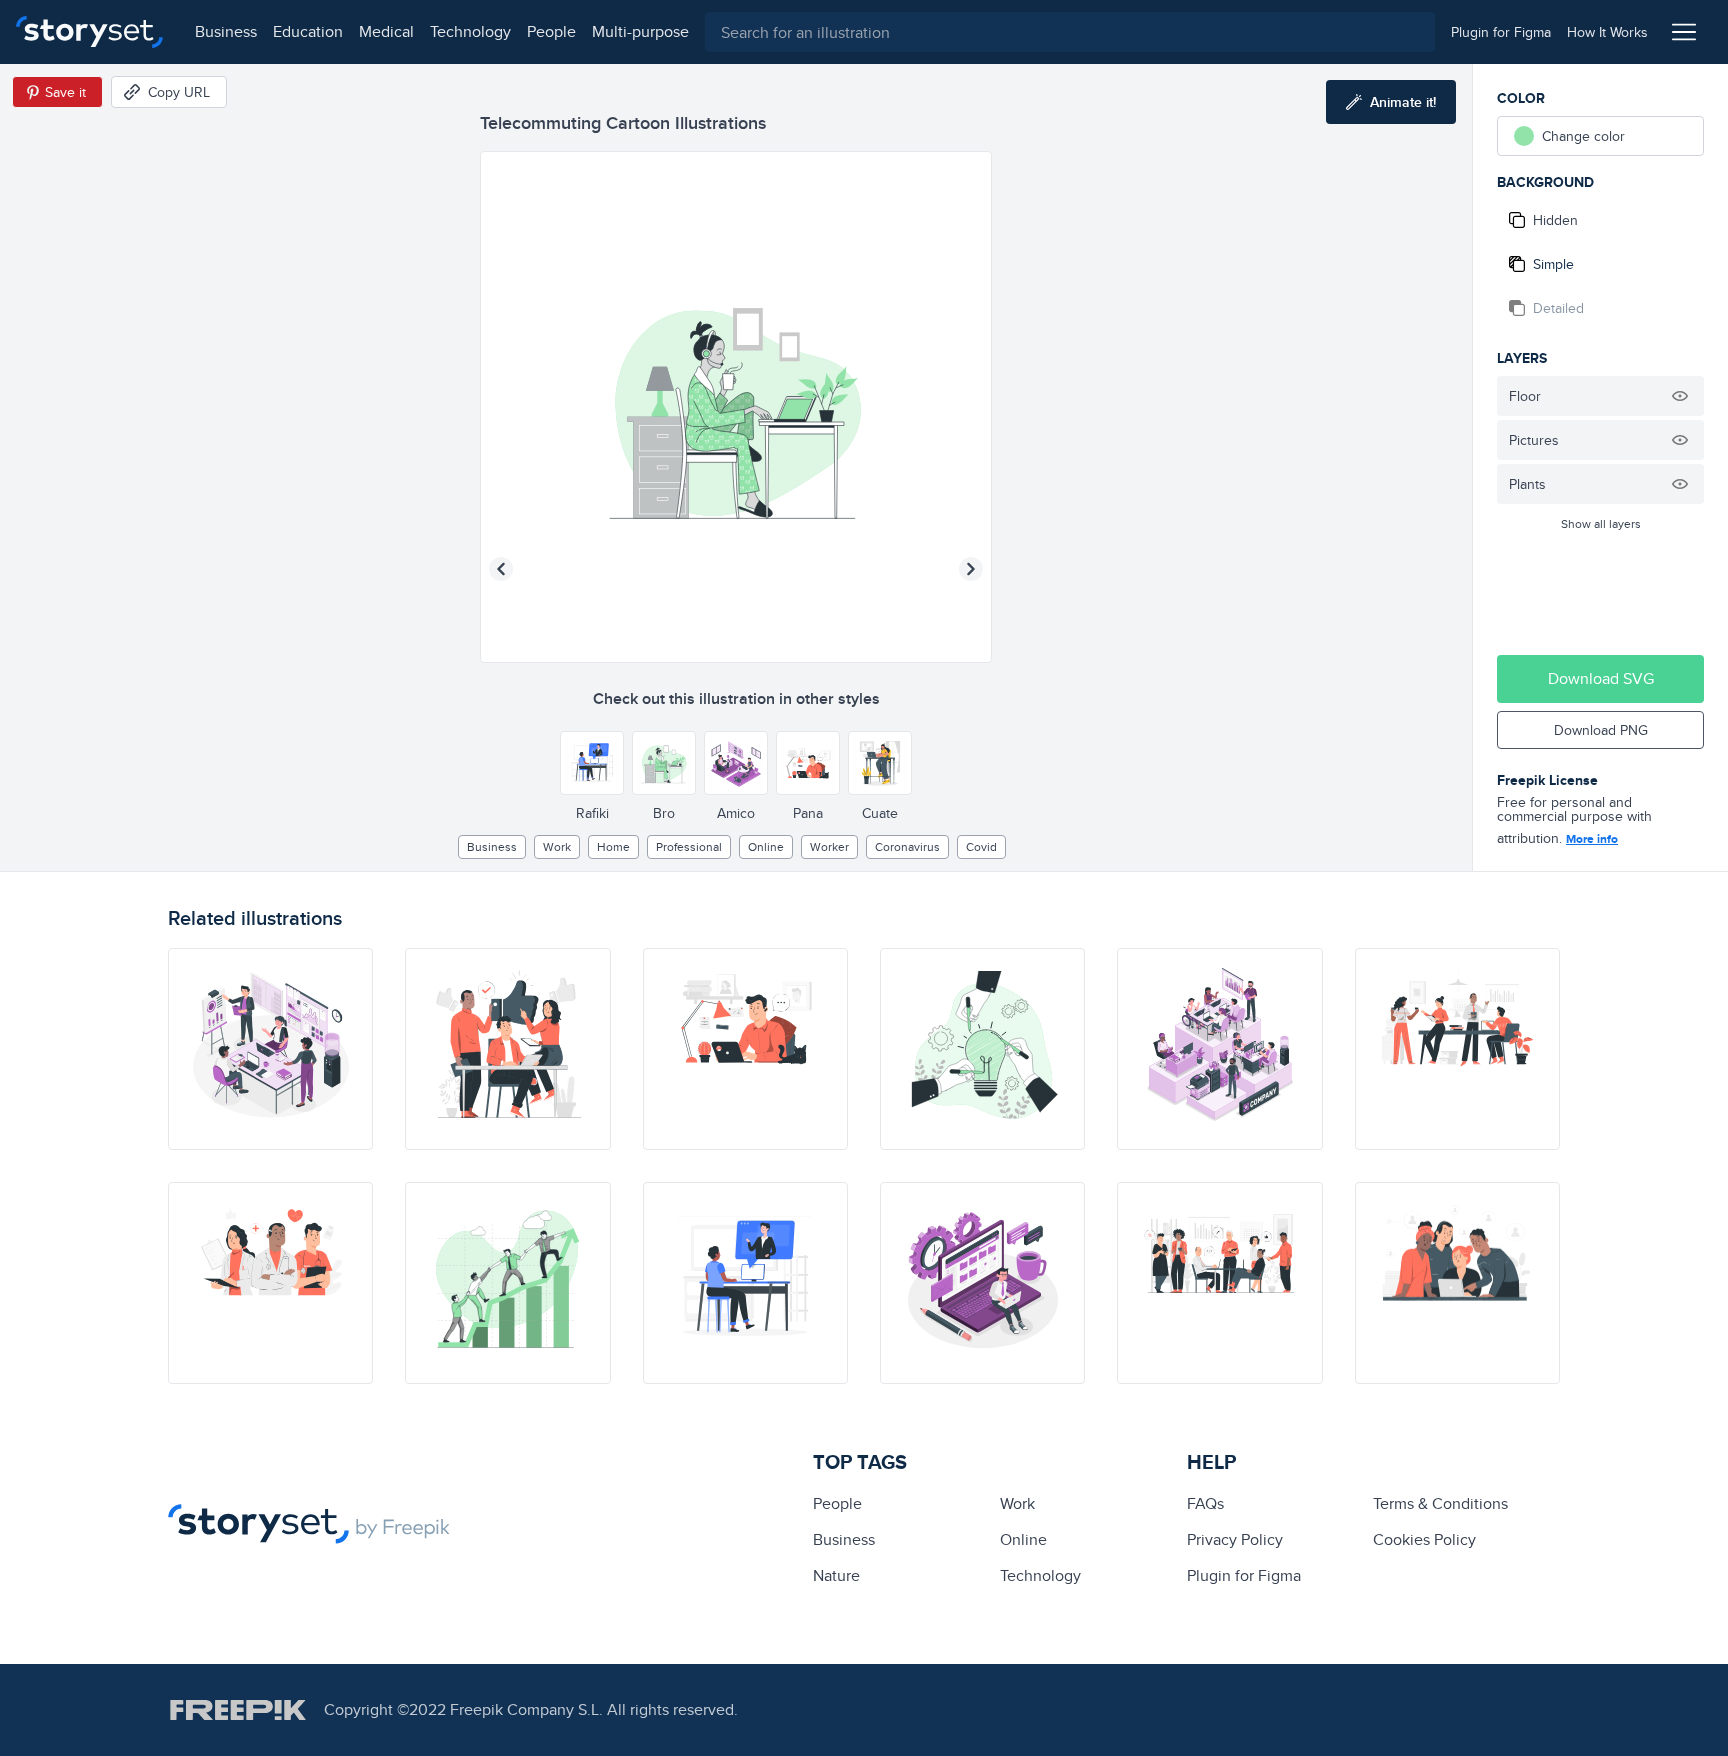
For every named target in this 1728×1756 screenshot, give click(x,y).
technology (470, 31)
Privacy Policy (1235, 1539)
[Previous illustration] (501, 569)
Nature (836, 1575)
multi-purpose (640, 31)
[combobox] (1070, 32)
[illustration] (270, 1049)
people (551, 31)
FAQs (1205, 1503)
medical (386, 31)
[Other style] (592, 763)
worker (829, 846)
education (308, 31)
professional (689, 846)
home (613, 846)
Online (766, 846)
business (226, 31)
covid (981, 846)
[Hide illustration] (1680, 396)
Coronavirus (907, 846)
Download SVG (1601, 678)
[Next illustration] (971, 569)
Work (557, 846)
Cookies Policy (1424, 1539)
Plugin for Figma (1244, 1575)
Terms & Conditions (1440, 1503)
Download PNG (1601, 730)
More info (1592, 839)
